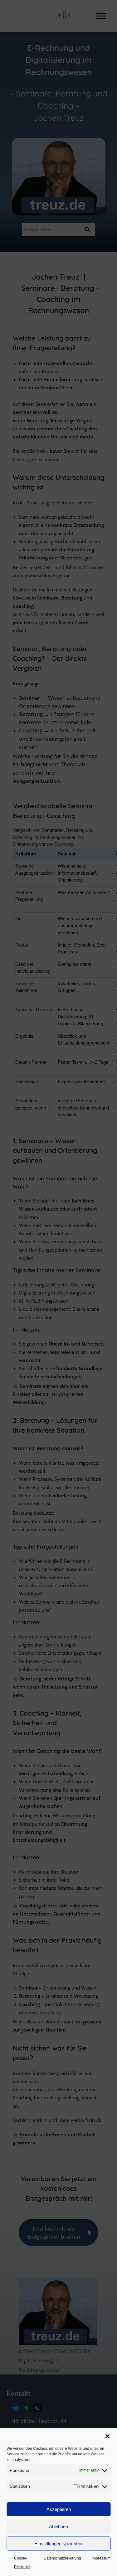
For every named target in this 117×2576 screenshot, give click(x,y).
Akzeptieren (59, 2509)
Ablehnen (58, 2526)
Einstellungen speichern (58, 2544)
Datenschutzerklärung (62, 2558)
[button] (107, 2436)
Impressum (101, 2558)
